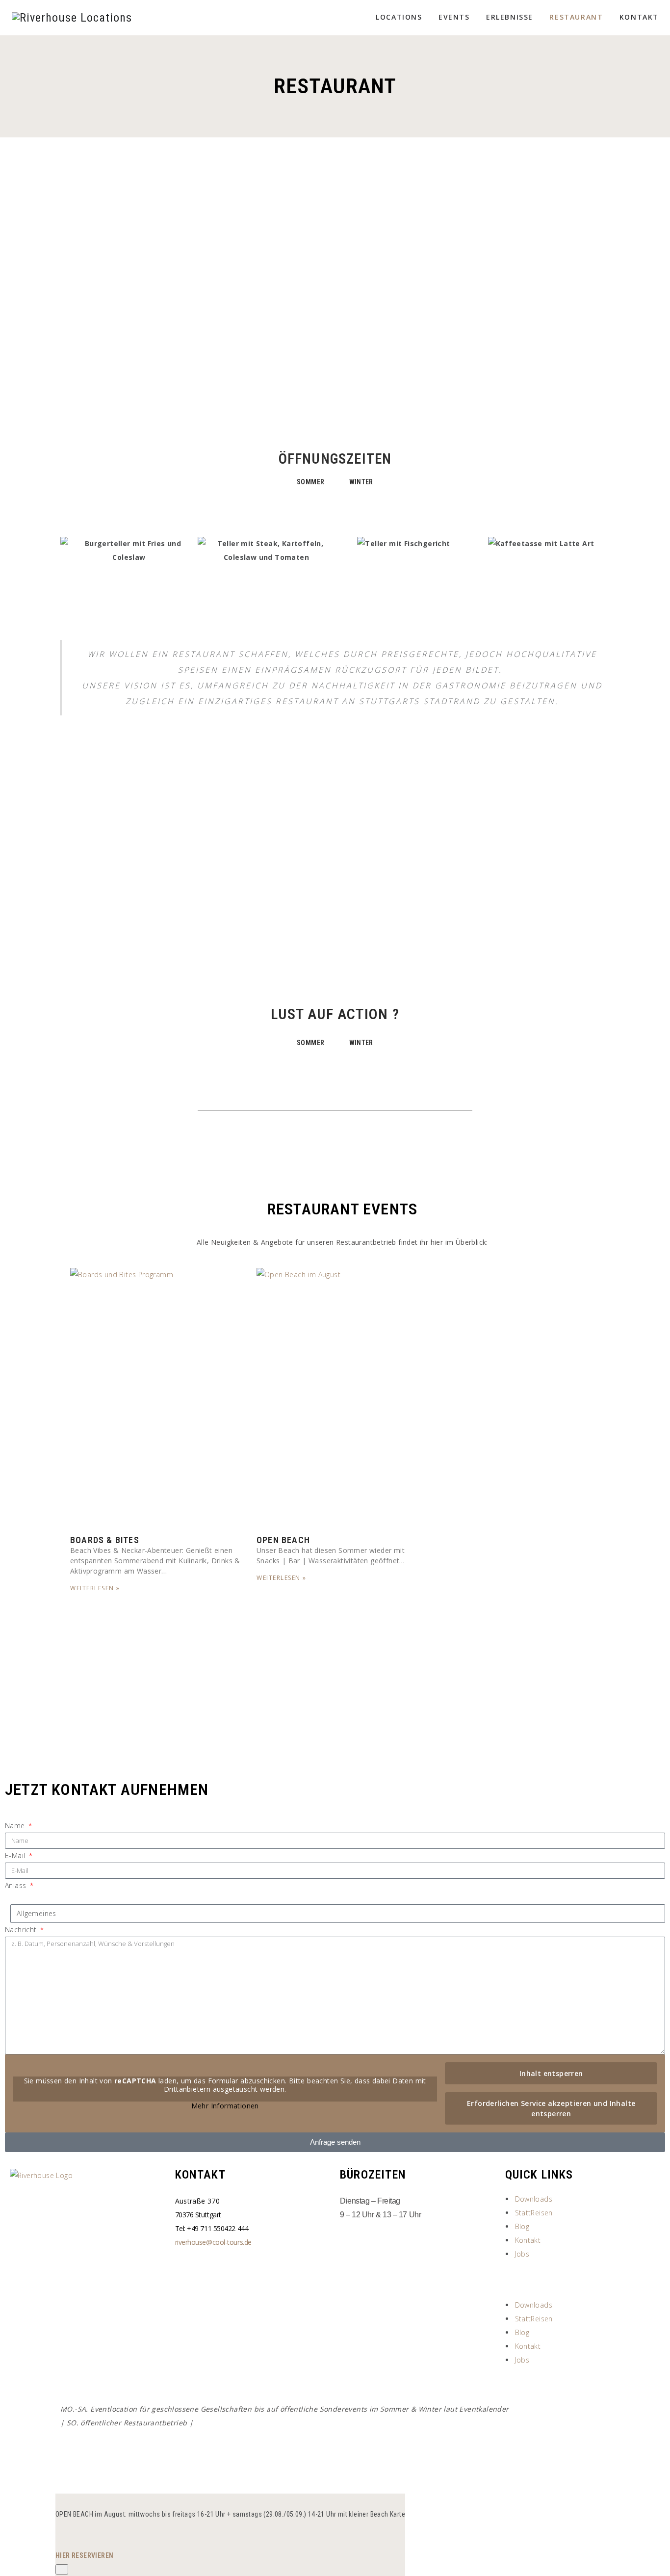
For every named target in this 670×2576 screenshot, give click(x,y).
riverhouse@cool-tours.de (213, 2242)
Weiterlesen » (95, 1588)
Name (16, 1826)
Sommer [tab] (310, 482)
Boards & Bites (105, 1540)
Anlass (17, 1885)
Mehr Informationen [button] (225, 2106)
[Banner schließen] (62, 2569)
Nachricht (22, 1930)
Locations (399, 17)
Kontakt (639, 17)
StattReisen (534, 2213)
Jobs (522, 2254)
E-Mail (16, 1855)
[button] (583, 2280)
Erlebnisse (510, 17)
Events (454, 17)
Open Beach (283, 1540)
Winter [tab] (361, 482)
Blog (522, 2226)
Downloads (534, 2199)
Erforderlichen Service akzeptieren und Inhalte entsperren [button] (551, 2108)
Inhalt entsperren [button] (551, 2073)
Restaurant (576, 17)
